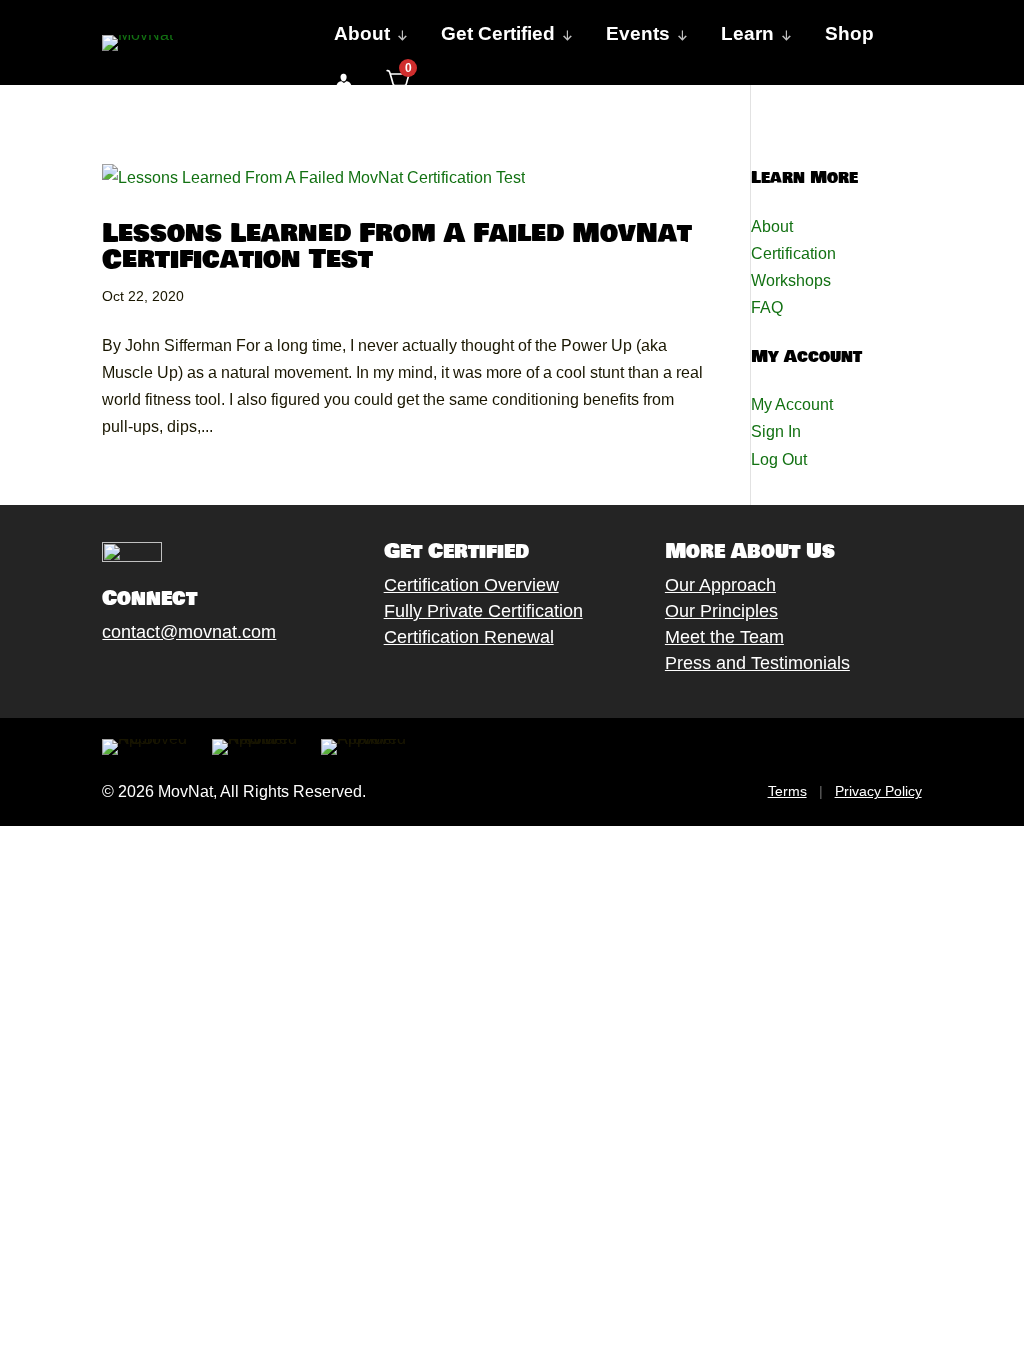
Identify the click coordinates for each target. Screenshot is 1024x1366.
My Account (792, 404)
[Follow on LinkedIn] (253, 678)
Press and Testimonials (757, 663)
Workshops (791, 280)
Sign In (776, 431)
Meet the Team (724, 637)
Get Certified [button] (498, 33)
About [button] (362, 33)
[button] (343, 82)
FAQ (767, 307)
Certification (793, 253)
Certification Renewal (469, 637)
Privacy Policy (878, 791)
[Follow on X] (133, 678)
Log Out (779, 459)
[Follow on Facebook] (93, 678)
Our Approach (720, 585)
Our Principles (721, 611)
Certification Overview (471, 585)
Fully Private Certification (483, 611)
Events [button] (638, 33)
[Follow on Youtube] (213, 678)
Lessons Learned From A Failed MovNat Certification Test (397, 246)
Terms (787, 791)
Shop (849, 33)
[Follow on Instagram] (173, 678)
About (772, 226)
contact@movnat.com (189, 632)
